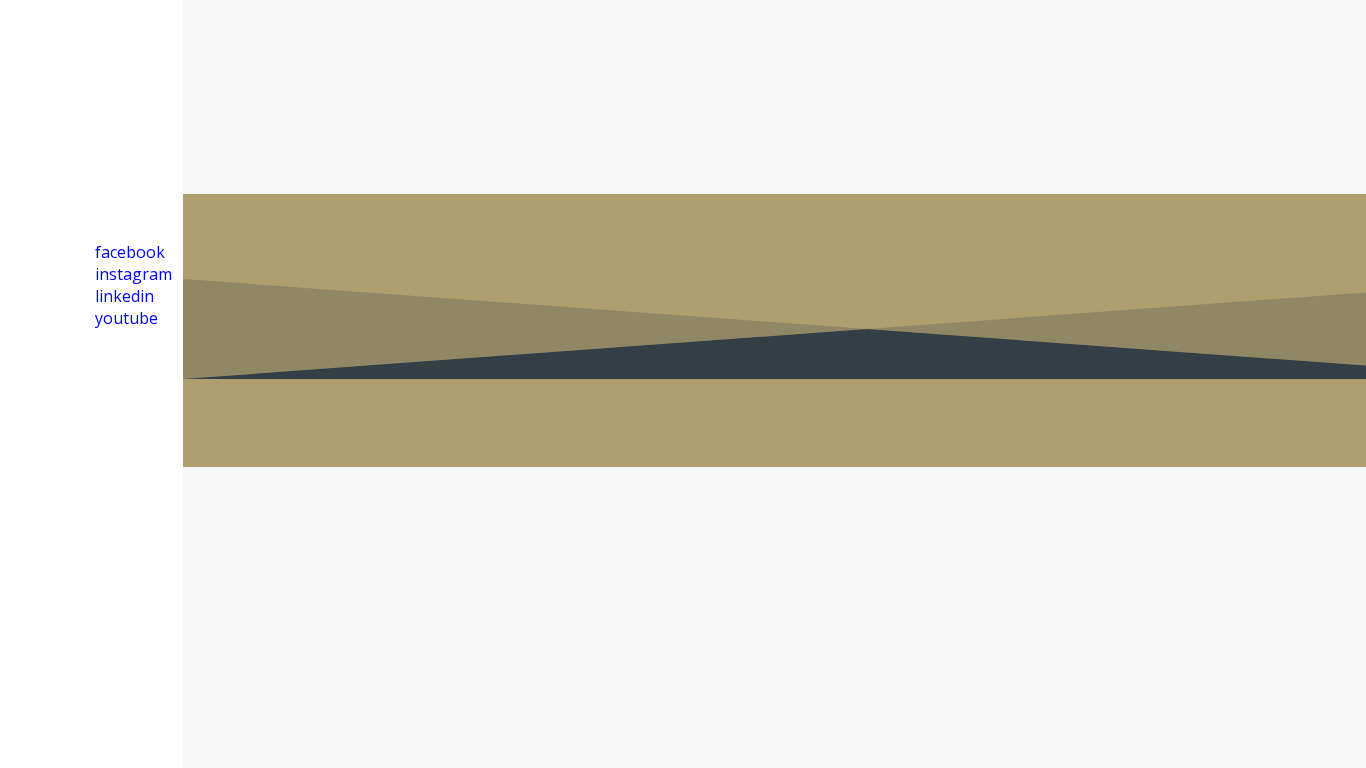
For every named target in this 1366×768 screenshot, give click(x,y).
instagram (133, 274)
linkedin (124, 296)
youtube (126, 318)
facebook (130, 252)
